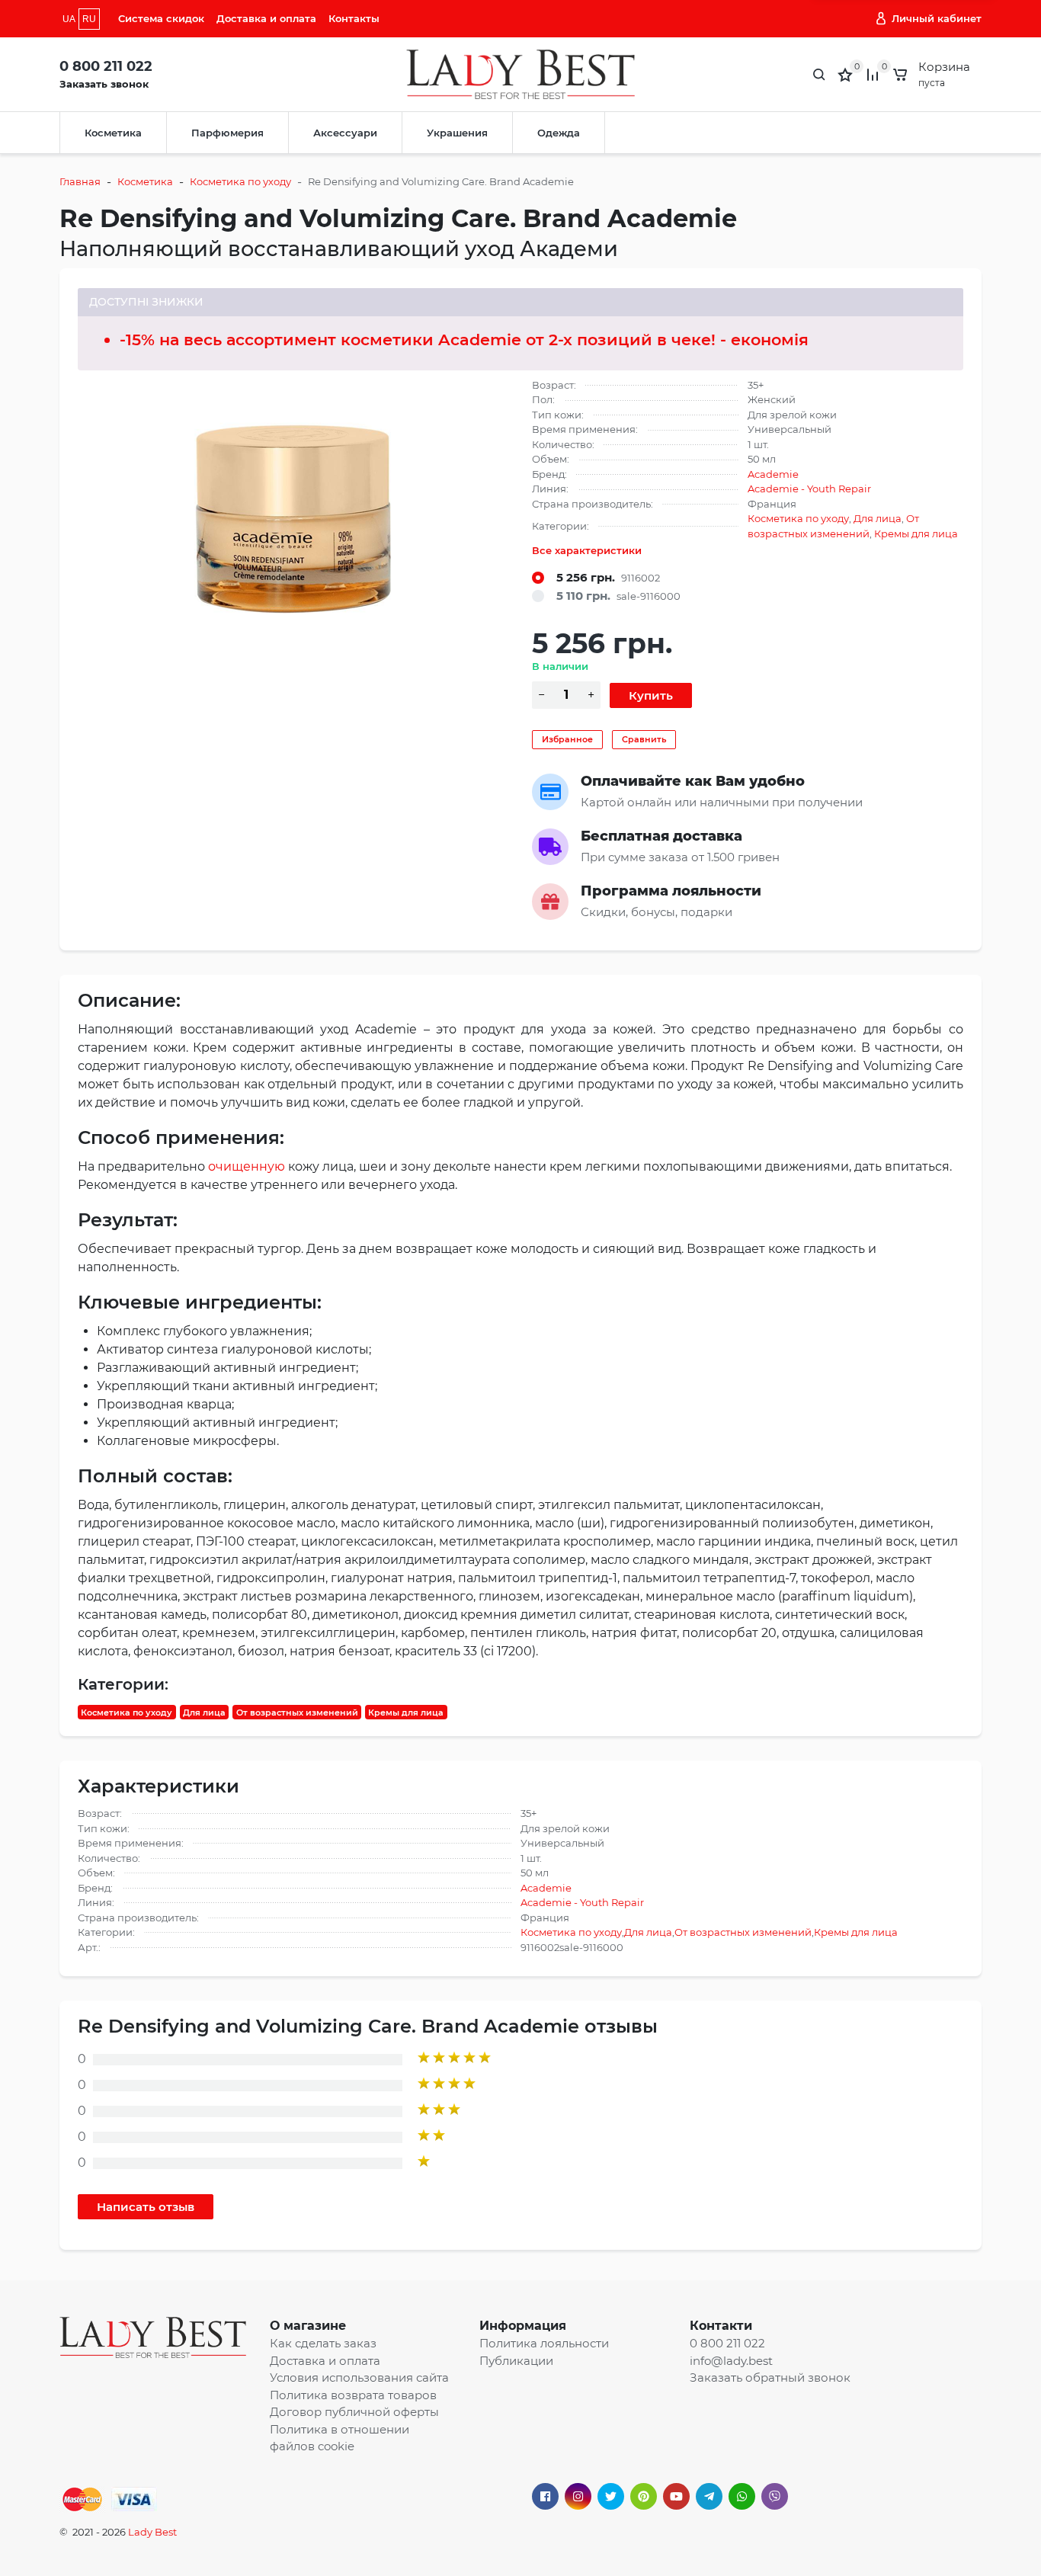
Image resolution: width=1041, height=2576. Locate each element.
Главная (80, 181)
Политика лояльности (544, 2343)
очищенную (247, 1166)
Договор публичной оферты (354, 2412)
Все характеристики (587, 550)
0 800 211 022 (106, 66)
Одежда (559, 133)
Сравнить (644, 739)
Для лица (878, 518)
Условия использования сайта (359, 2377)
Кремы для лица (916, 533)
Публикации (516, 2361)
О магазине (308, 2326)
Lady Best (152, 2532)
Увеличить (293, 514)
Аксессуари (345, 133)
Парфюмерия (227, 133)
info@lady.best (731, 2361)
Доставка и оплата (266, 18)
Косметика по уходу (240, 181)
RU (89, 19)
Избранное (567, 739)
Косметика (113, 133)
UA (69, 19)
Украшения (457, 133)
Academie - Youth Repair (809, 489)
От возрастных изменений (297, 1712)
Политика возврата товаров (353, 2395)
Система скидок (161, 18)
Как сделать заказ (323, 2343)
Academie (773, 474)
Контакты (354, 18)
